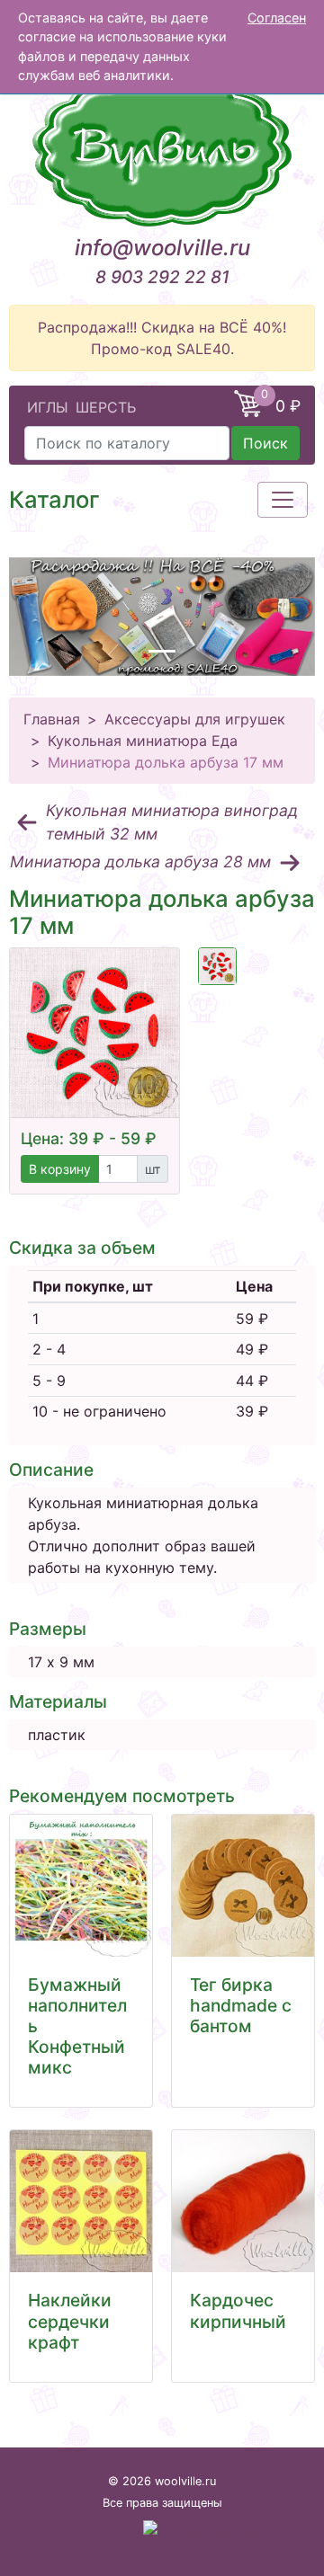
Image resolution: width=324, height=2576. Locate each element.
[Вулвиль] (162, 148)
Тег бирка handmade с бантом (241, 2005)
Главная (52, 719)
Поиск (265, 443)
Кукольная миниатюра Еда (143, 741)
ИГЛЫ (48, 407)
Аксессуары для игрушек (195, 719)
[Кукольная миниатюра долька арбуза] (217, 967)
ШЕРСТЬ (106, 407)
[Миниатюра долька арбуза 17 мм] (94, 1033)
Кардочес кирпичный (238, 2310)
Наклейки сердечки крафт (70, 2321)
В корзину (60, 1169)
